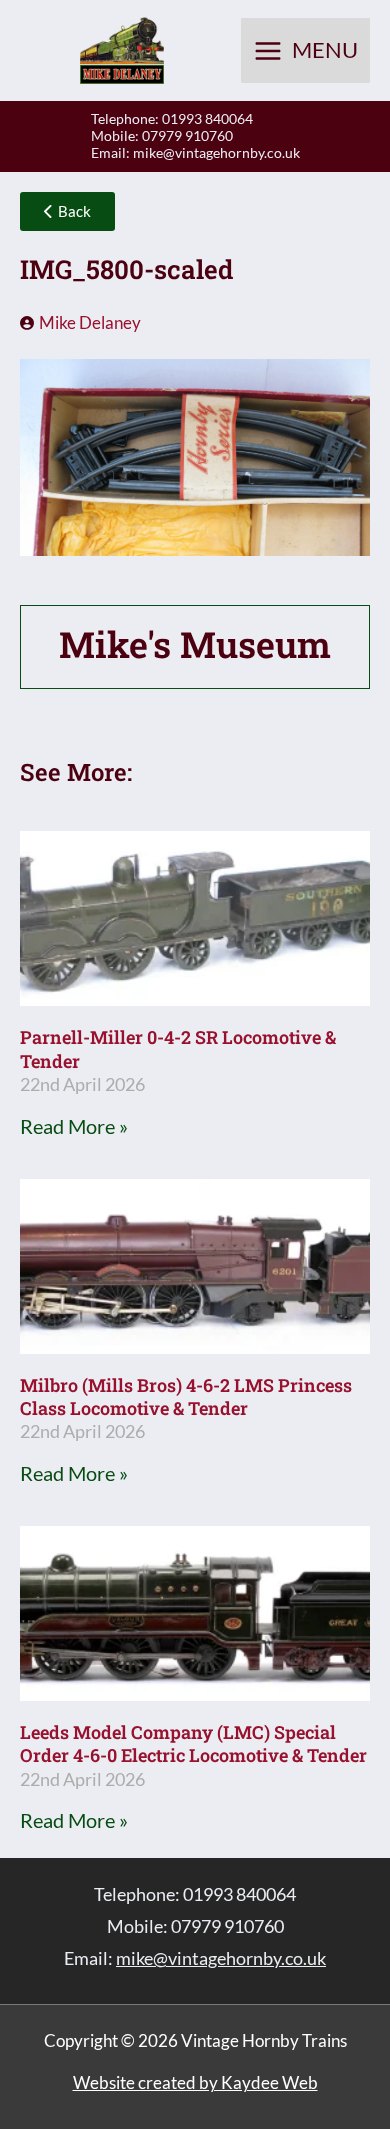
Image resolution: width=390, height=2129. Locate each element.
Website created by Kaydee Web (195, 2082)
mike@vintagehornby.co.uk (216, 152)
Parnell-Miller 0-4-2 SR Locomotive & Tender (178, 1048)
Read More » (74, 1126)
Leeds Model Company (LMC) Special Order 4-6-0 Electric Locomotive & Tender (193, 1743)
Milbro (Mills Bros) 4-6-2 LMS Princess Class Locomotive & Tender (186, 1396)
